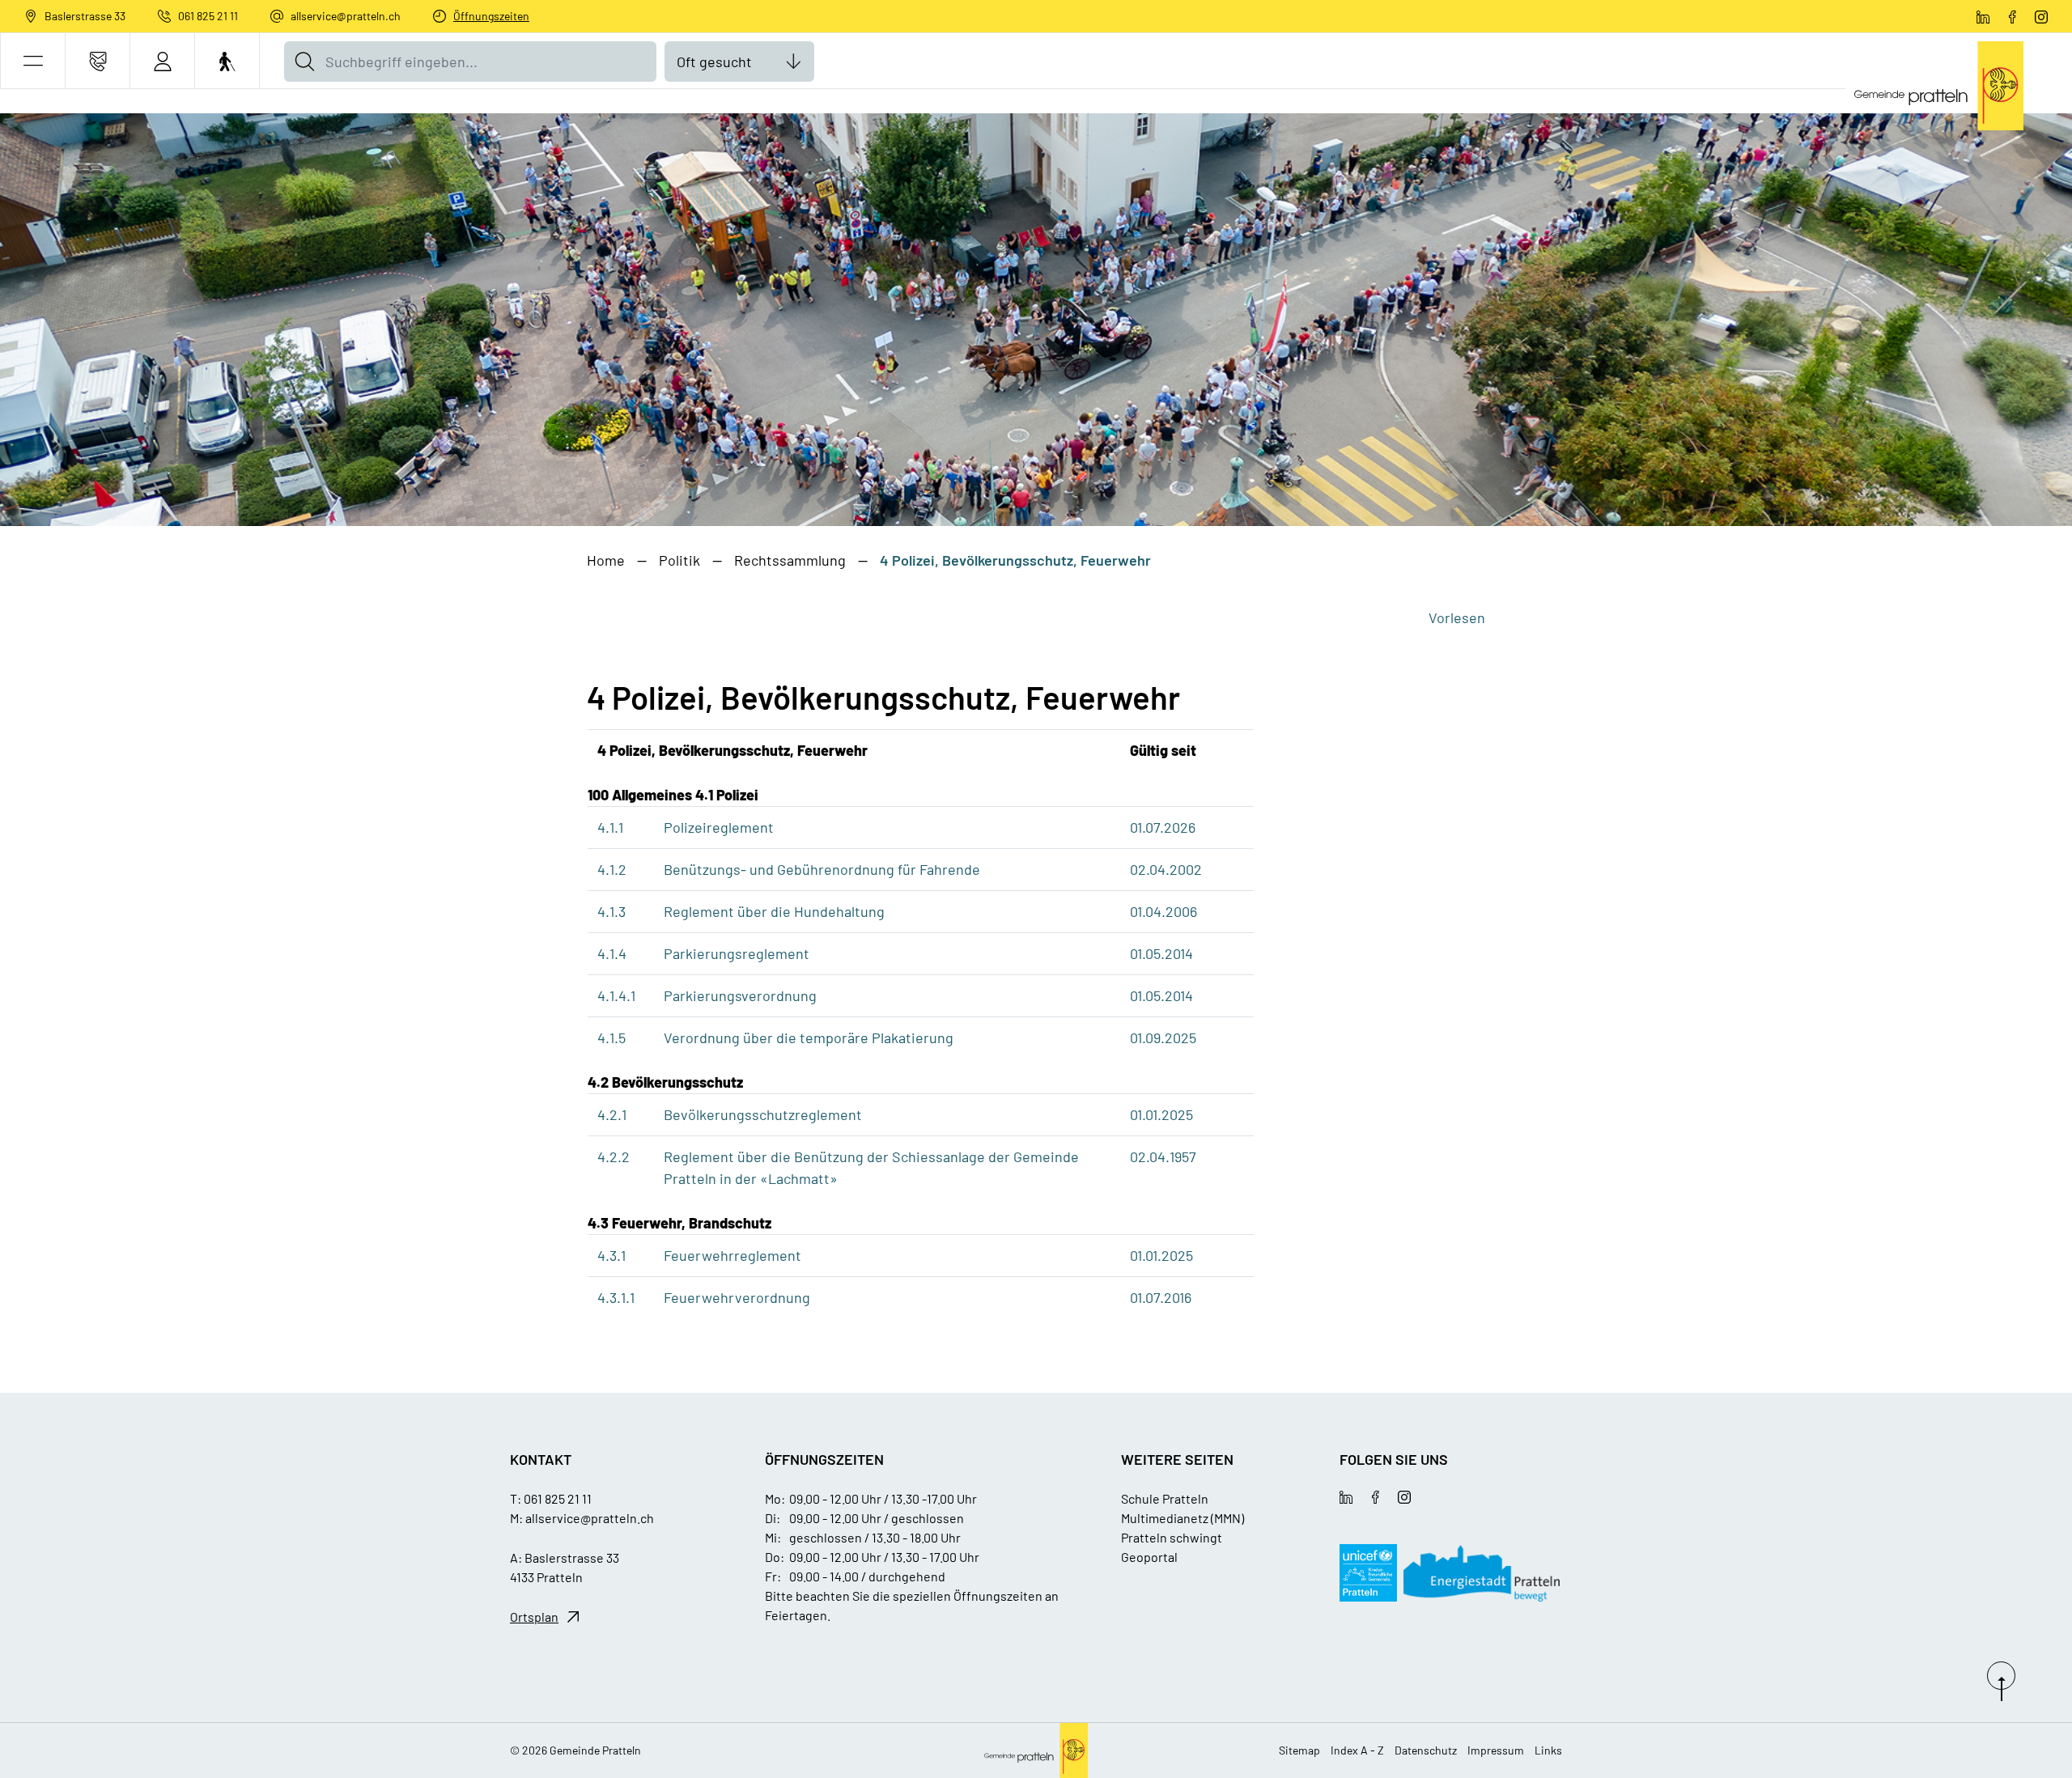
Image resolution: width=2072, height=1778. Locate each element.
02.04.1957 (1163, 1156)
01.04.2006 (1163, 911)
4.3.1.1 (616, 1297)
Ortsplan (534, 1617)
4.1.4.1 (616, 995)
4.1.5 (611, 1038)
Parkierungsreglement (737, 953)
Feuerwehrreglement (732, 1255)
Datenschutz (1426, 1750)
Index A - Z (1357, 1750)
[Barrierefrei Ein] (227, 61)
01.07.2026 (1163, 827)
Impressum (1496, 1750)
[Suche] (304, 62)
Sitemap (1299, 1750)
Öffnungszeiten (491, 16)
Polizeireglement (719, 827)
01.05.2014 (1161, 953)
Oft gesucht (714, 62)
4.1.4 (612, 953)
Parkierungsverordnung (740, 995)
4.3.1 (611, 1255)
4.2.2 (614, 1156)
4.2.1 (612, 1114)
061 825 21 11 (208, 16)
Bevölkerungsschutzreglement (763, 1114)
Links (1548, 1750)
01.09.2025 (1163, 1038)
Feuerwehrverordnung (737, 1297)
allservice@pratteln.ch (346, 16)
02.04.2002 (1166, 869)
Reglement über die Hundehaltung (774, 911)
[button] (33, 61)
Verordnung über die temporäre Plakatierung (809, 1038)
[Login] (162, 61)
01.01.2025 (1161, 1114)
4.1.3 (611, 911)
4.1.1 (610, 827)
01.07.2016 (1161, 1297)
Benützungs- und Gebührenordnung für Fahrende (822, 869)
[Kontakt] (98, 61)
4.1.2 (612, 869)
